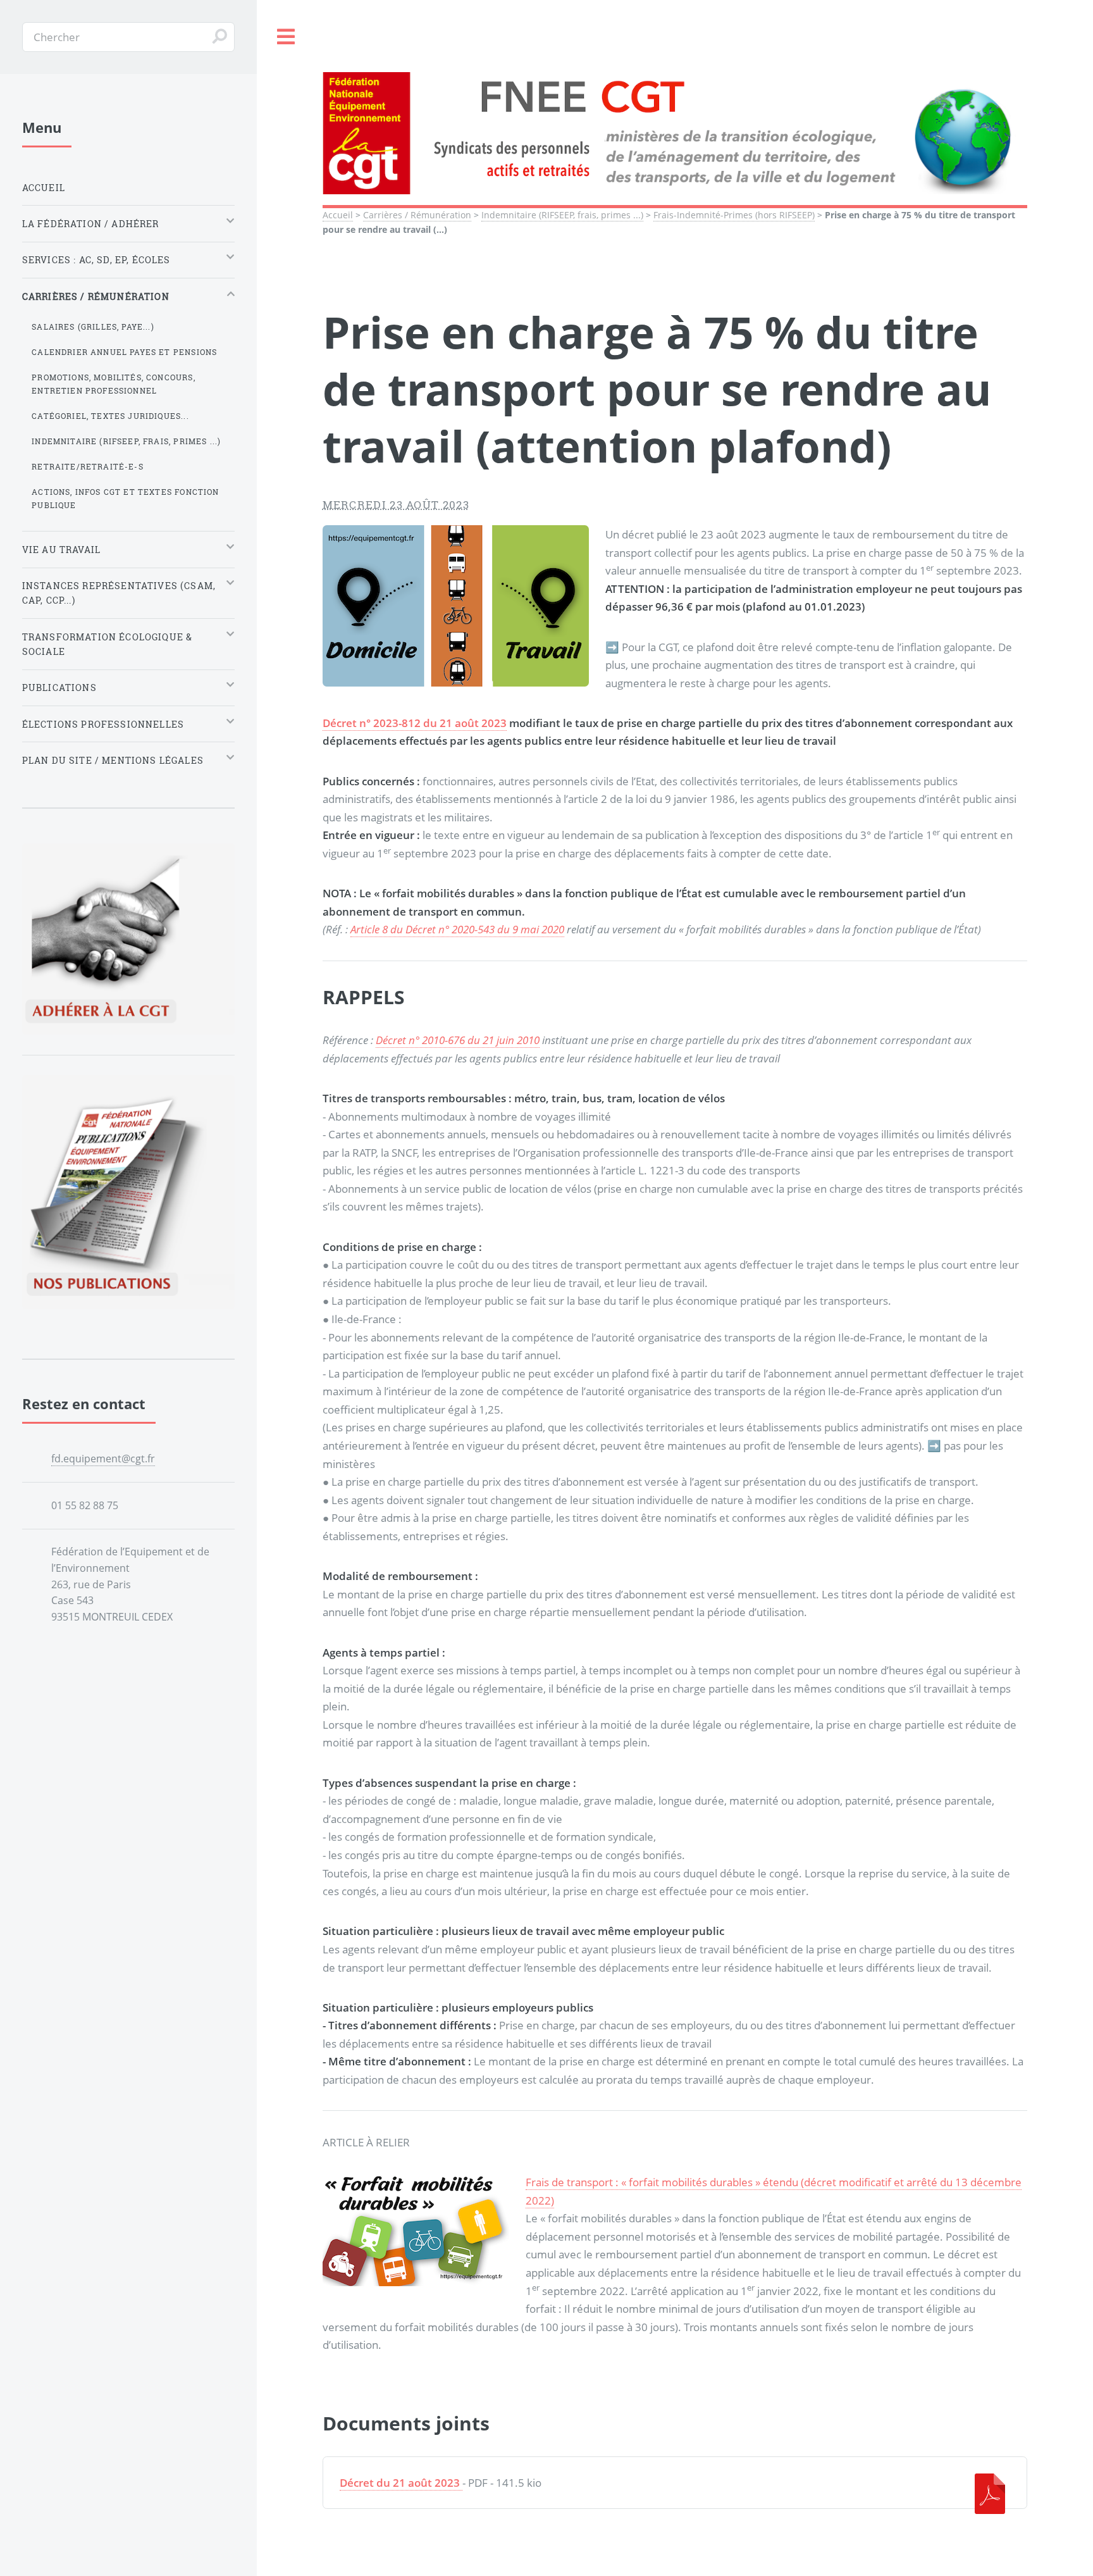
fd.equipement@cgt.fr (103, 1459)
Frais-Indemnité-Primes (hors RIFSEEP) (734, 215)
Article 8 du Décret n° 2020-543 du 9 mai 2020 (457, 929)
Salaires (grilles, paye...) (93, 327)
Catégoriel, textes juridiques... (110, 416)
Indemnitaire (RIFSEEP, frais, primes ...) (562, 215)
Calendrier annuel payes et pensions (124, 352)
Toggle (287, 37)
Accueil (338, 215)
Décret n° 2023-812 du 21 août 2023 (415, 723)
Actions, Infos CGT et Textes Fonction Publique (125, 498)
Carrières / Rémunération (417, 215)
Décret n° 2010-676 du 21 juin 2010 (458, 1040)
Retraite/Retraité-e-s (88, 466)
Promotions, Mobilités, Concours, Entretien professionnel (113, 384)
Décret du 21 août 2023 (400, 2482)
